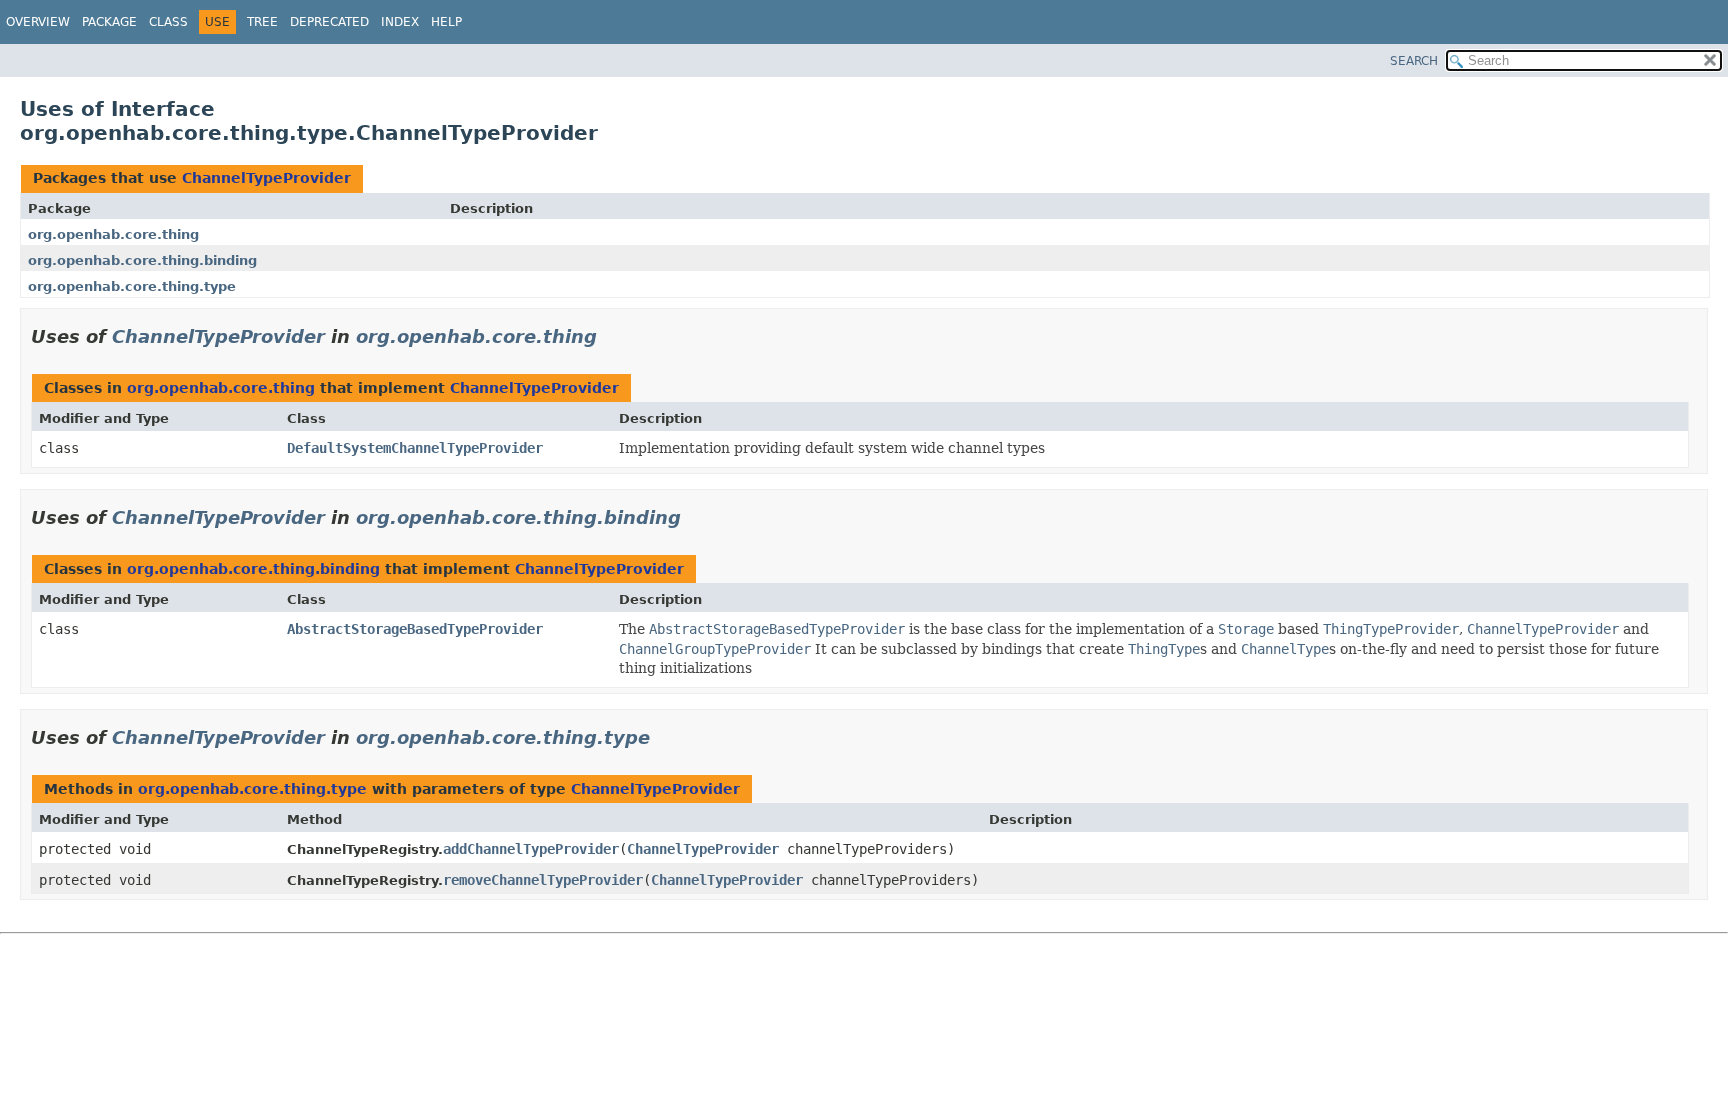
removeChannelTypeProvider (543, 880)
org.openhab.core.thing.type (132, 286)
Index (400, 22)
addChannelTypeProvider (531, 849)
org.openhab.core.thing (113, 234)
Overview (38, 22)
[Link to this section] (611, 336)
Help (446, 22)
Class (168, 22)
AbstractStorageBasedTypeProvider (415, 629)
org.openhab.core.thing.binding (142, 260)
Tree (262, 22)
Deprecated (329, 22)
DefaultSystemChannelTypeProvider (415, 448)
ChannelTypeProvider (266, 178)
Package (109, 22)
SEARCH (1414, 61)
